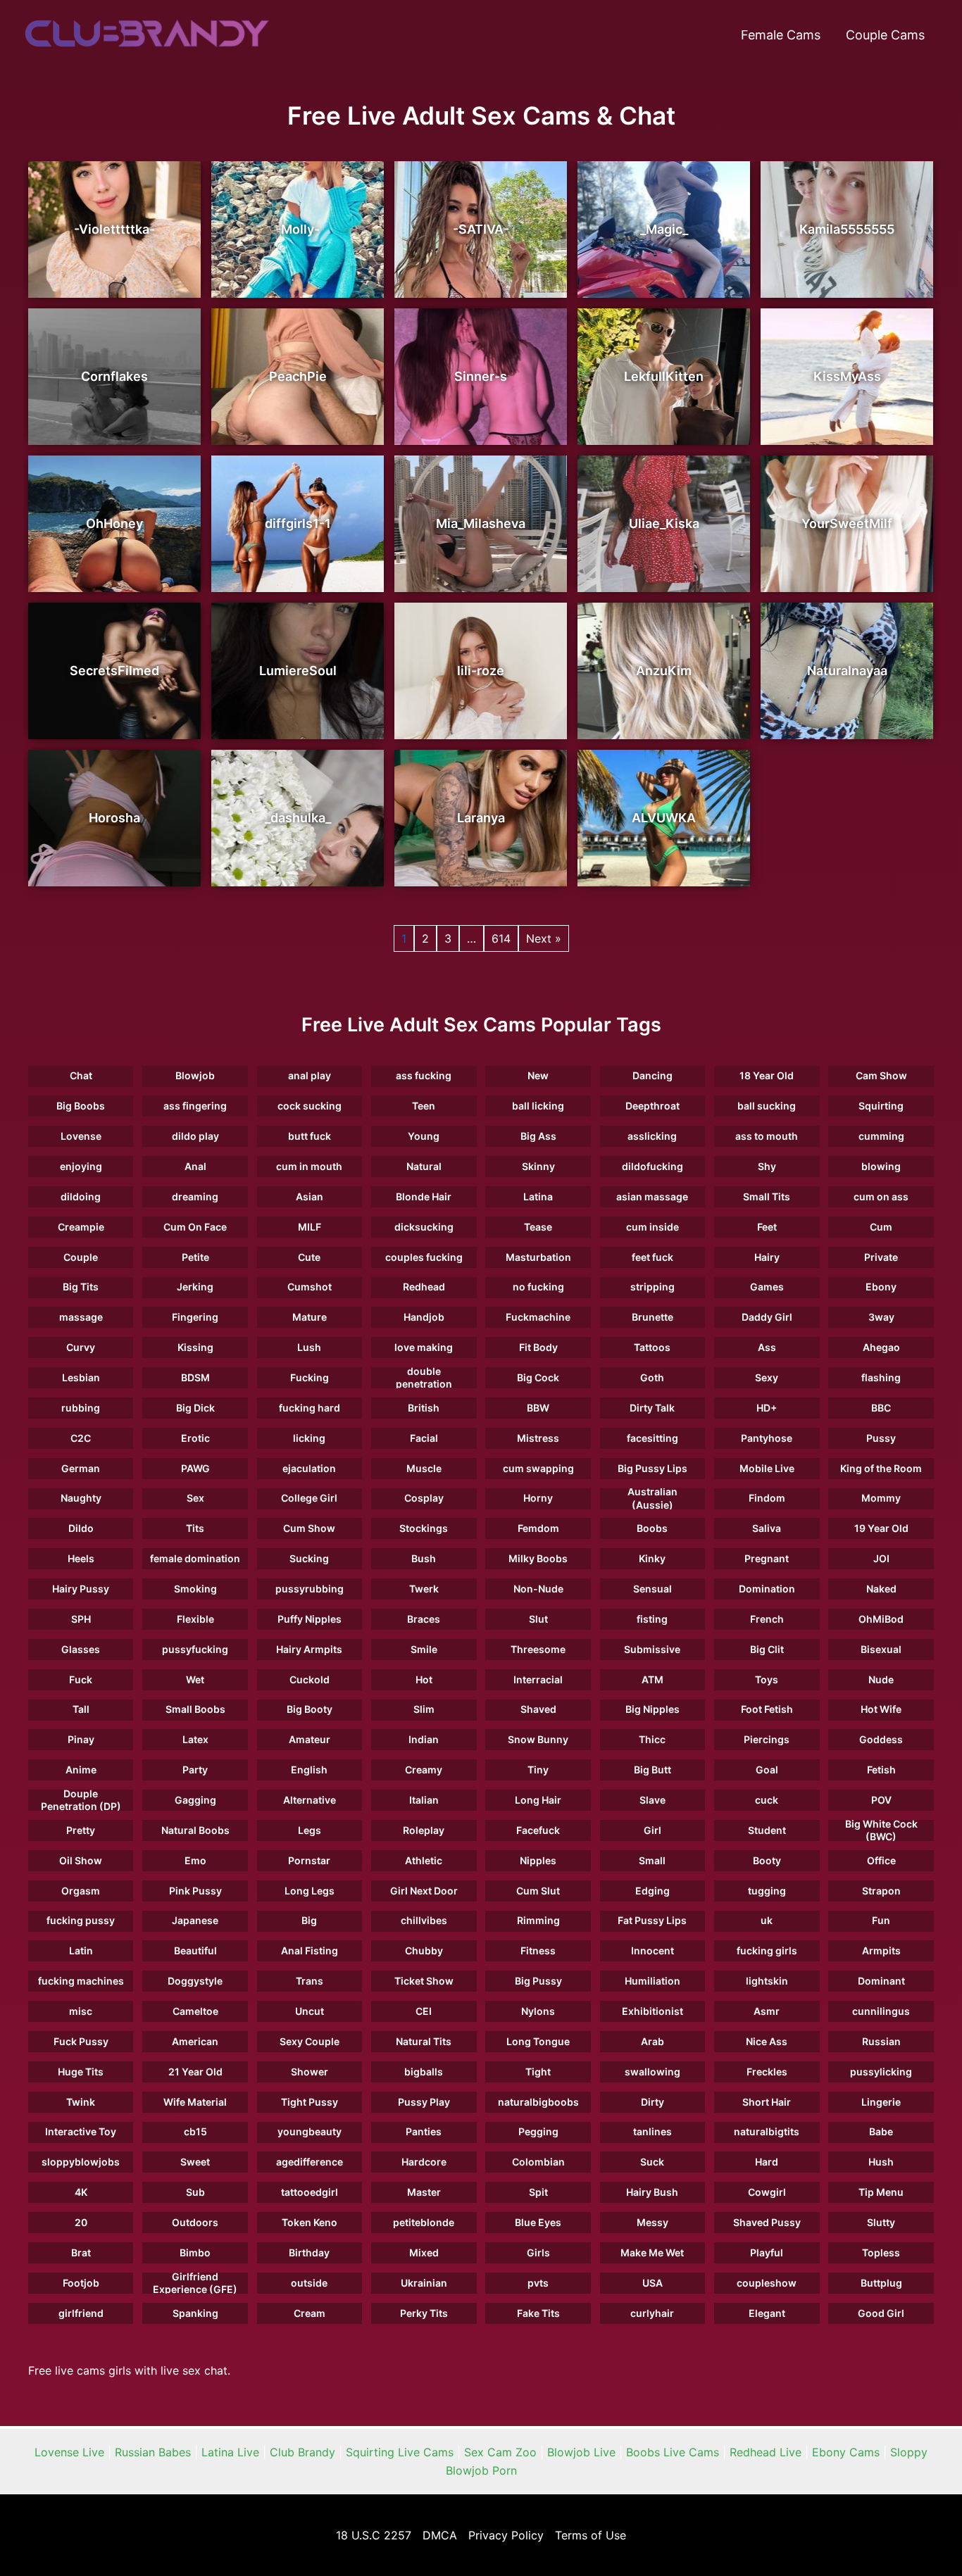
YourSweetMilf (847, 523)
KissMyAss (847, 376)
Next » (544, 938)
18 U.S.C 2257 (374, 2535)
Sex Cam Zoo (500, 2452)
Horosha (114, 818)
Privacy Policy (506, 2535)
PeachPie (298, 376)
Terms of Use (591, 2535)
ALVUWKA (664, 818)
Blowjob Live (581, 2452)
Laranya (481, 818)
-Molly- (298, 229)
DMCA (440, 2535)
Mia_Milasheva (481, 523)
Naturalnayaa (847, 671)
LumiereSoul (298, 671)
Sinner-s (481, 376)
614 (501, 938)
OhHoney (114, 523)
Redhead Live (766, 2452)
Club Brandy (302, 2452)
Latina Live (230, 2452)
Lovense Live (69, 2452)
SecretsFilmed (114, 671)
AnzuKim (664, 671)
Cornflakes (114, 376)
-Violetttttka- (114, 229)
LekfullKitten (664, 376)
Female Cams (781, 35)
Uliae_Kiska (664, 523)
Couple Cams (885, 35)
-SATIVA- (481, 229)
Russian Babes (153, 2452)
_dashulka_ (298, 818)
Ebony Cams (846, 2452)
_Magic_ (664, 229)
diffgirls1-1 (298, 523)
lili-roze (481, 671)
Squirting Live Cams (400, 2452)
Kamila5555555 (847, 229)
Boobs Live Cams (673, 2452)
